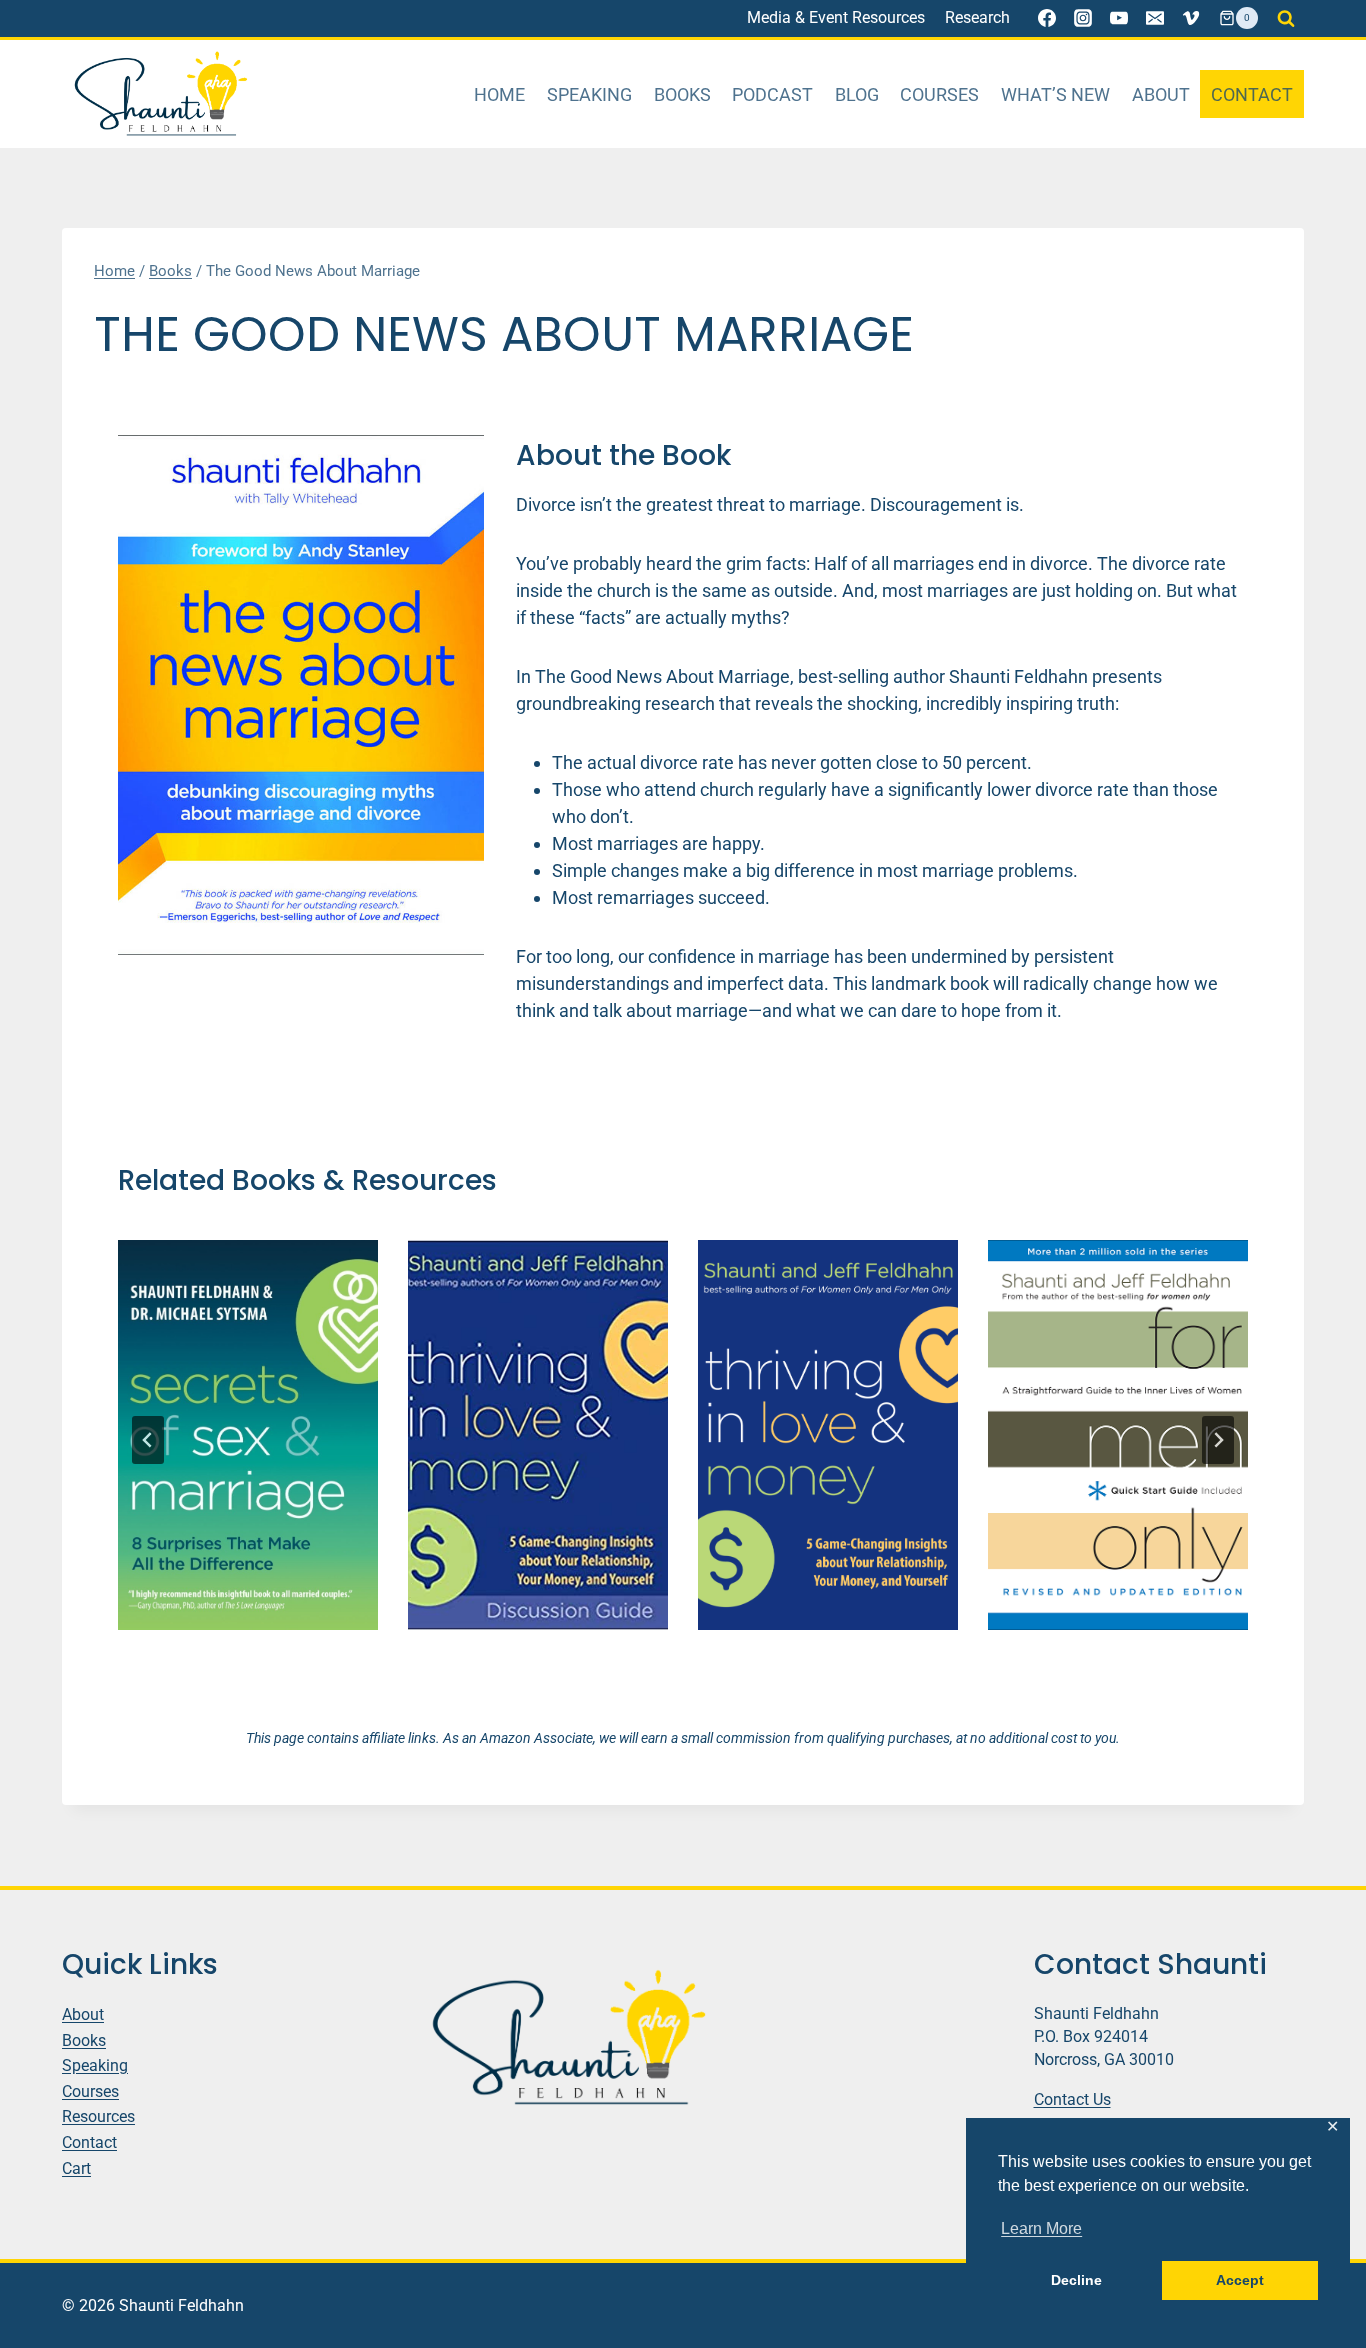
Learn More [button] (1041, 2228)
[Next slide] (1218, 1440)
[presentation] (248, 1435)
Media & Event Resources (836, 17)
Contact (1252, 94)
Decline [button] (1076, 2280)
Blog (857, 94)
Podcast (772, 94)
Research (977, 17)
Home (499, 94)
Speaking (589, 94)
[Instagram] (1083, 18)
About (1161, 94)
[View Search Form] (1286, 18)
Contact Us (1072, 2098)
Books (682, 94)
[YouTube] (1119, 18)
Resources (98, 2116)
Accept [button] (1240, 2280)
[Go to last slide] (148, 1440)
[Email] (1155, 18)
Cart (76, 2167)
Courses (939, 94)
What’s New (1055, 94)
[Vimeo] (1191, 18)
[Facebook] (1047, 18)
